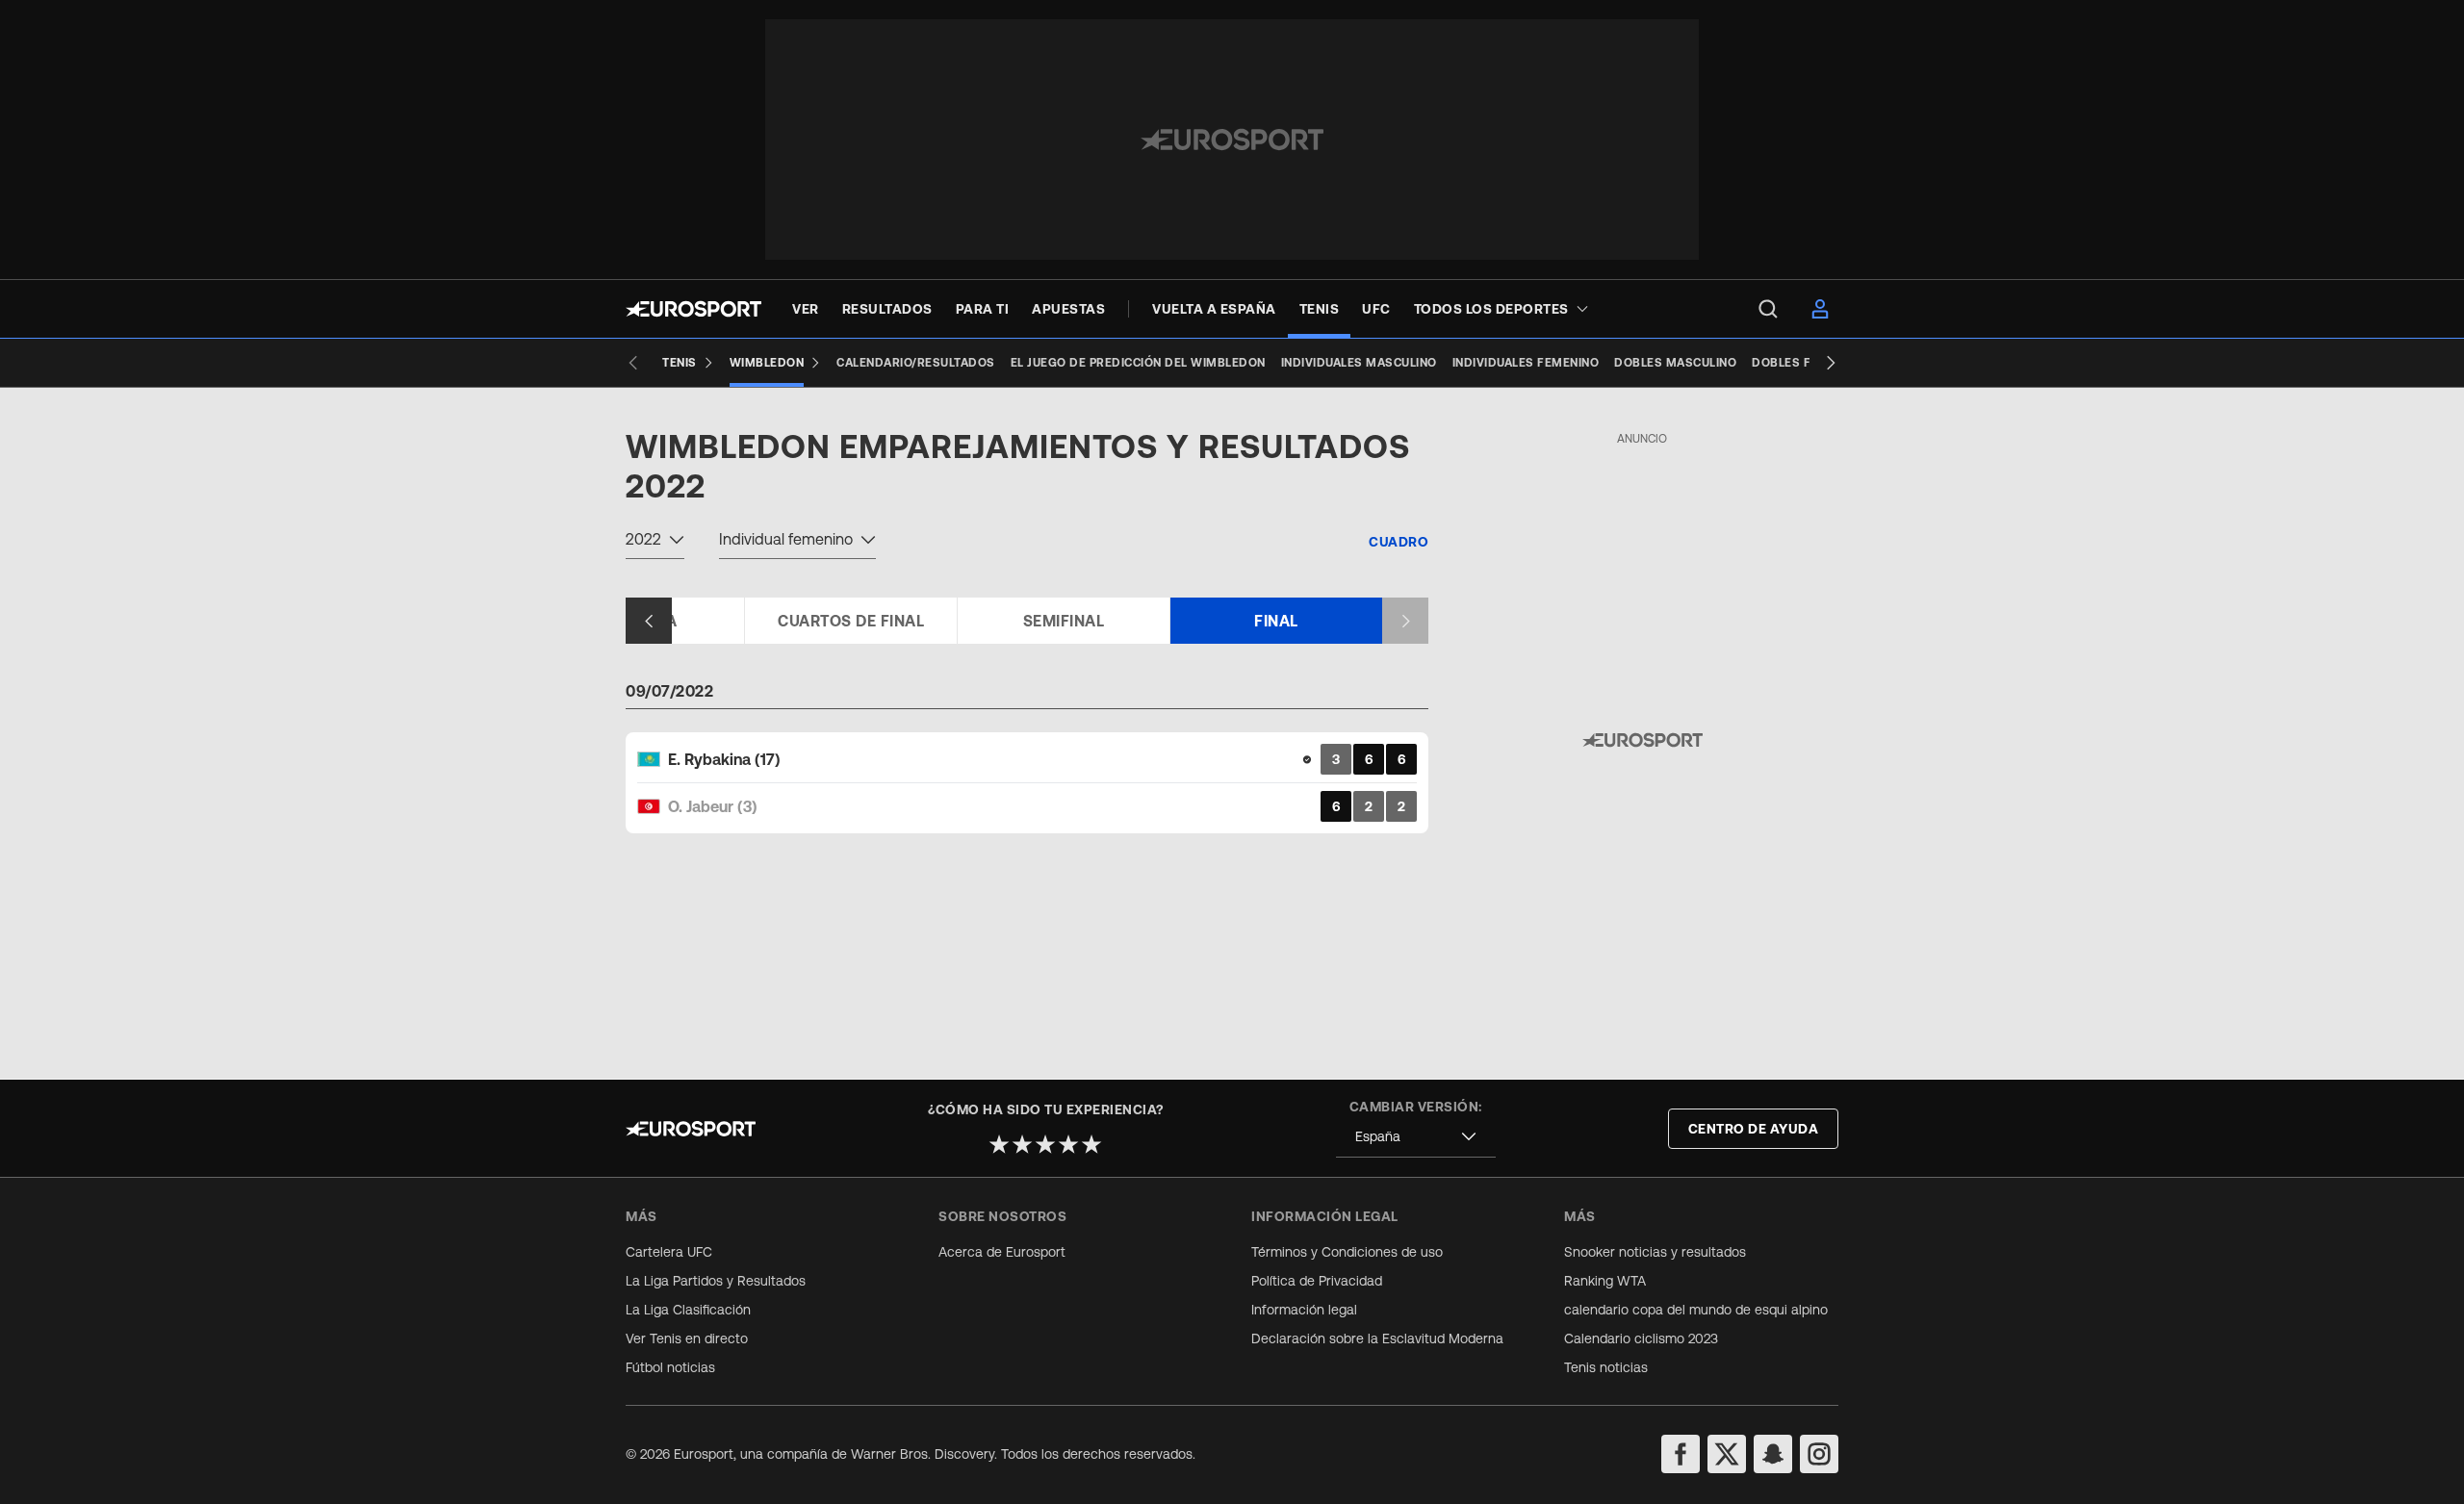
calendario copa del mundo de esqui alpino (1696, 1310)
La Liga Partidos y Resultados (716, 1281)
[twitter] (1727, 1454)
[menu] (1768, 309)
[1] (999, 1144)
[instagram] (1819, 1454)
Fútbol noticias (670, 1367)
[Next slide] (1831, 363)
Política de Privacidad (1317, 1281)
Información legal (1304, 1310)
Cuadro (1399, 542)
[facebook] (1681, 1454)
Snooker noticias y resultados (1655, 1252)
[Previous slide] (633, 363)
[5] (1091, 1144)
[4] (1068, 1144)
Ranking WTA (1605, 1281)
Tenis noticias (1606, 1367)
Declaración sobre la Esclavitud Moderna (1377, 1338)
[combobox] (655, 542)
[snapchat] (1773, 1454)
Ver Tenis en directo (687, 1338)
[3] (1045, 1144)
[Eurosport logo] (693, 309)
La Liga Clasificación (688, 1310)
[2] (1022, 1144)
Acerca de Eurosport (1002, 1252)
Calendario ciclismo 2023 (1641, 1338)
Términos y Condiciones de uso (1347, 1252)
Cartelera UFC (669, 1252)
